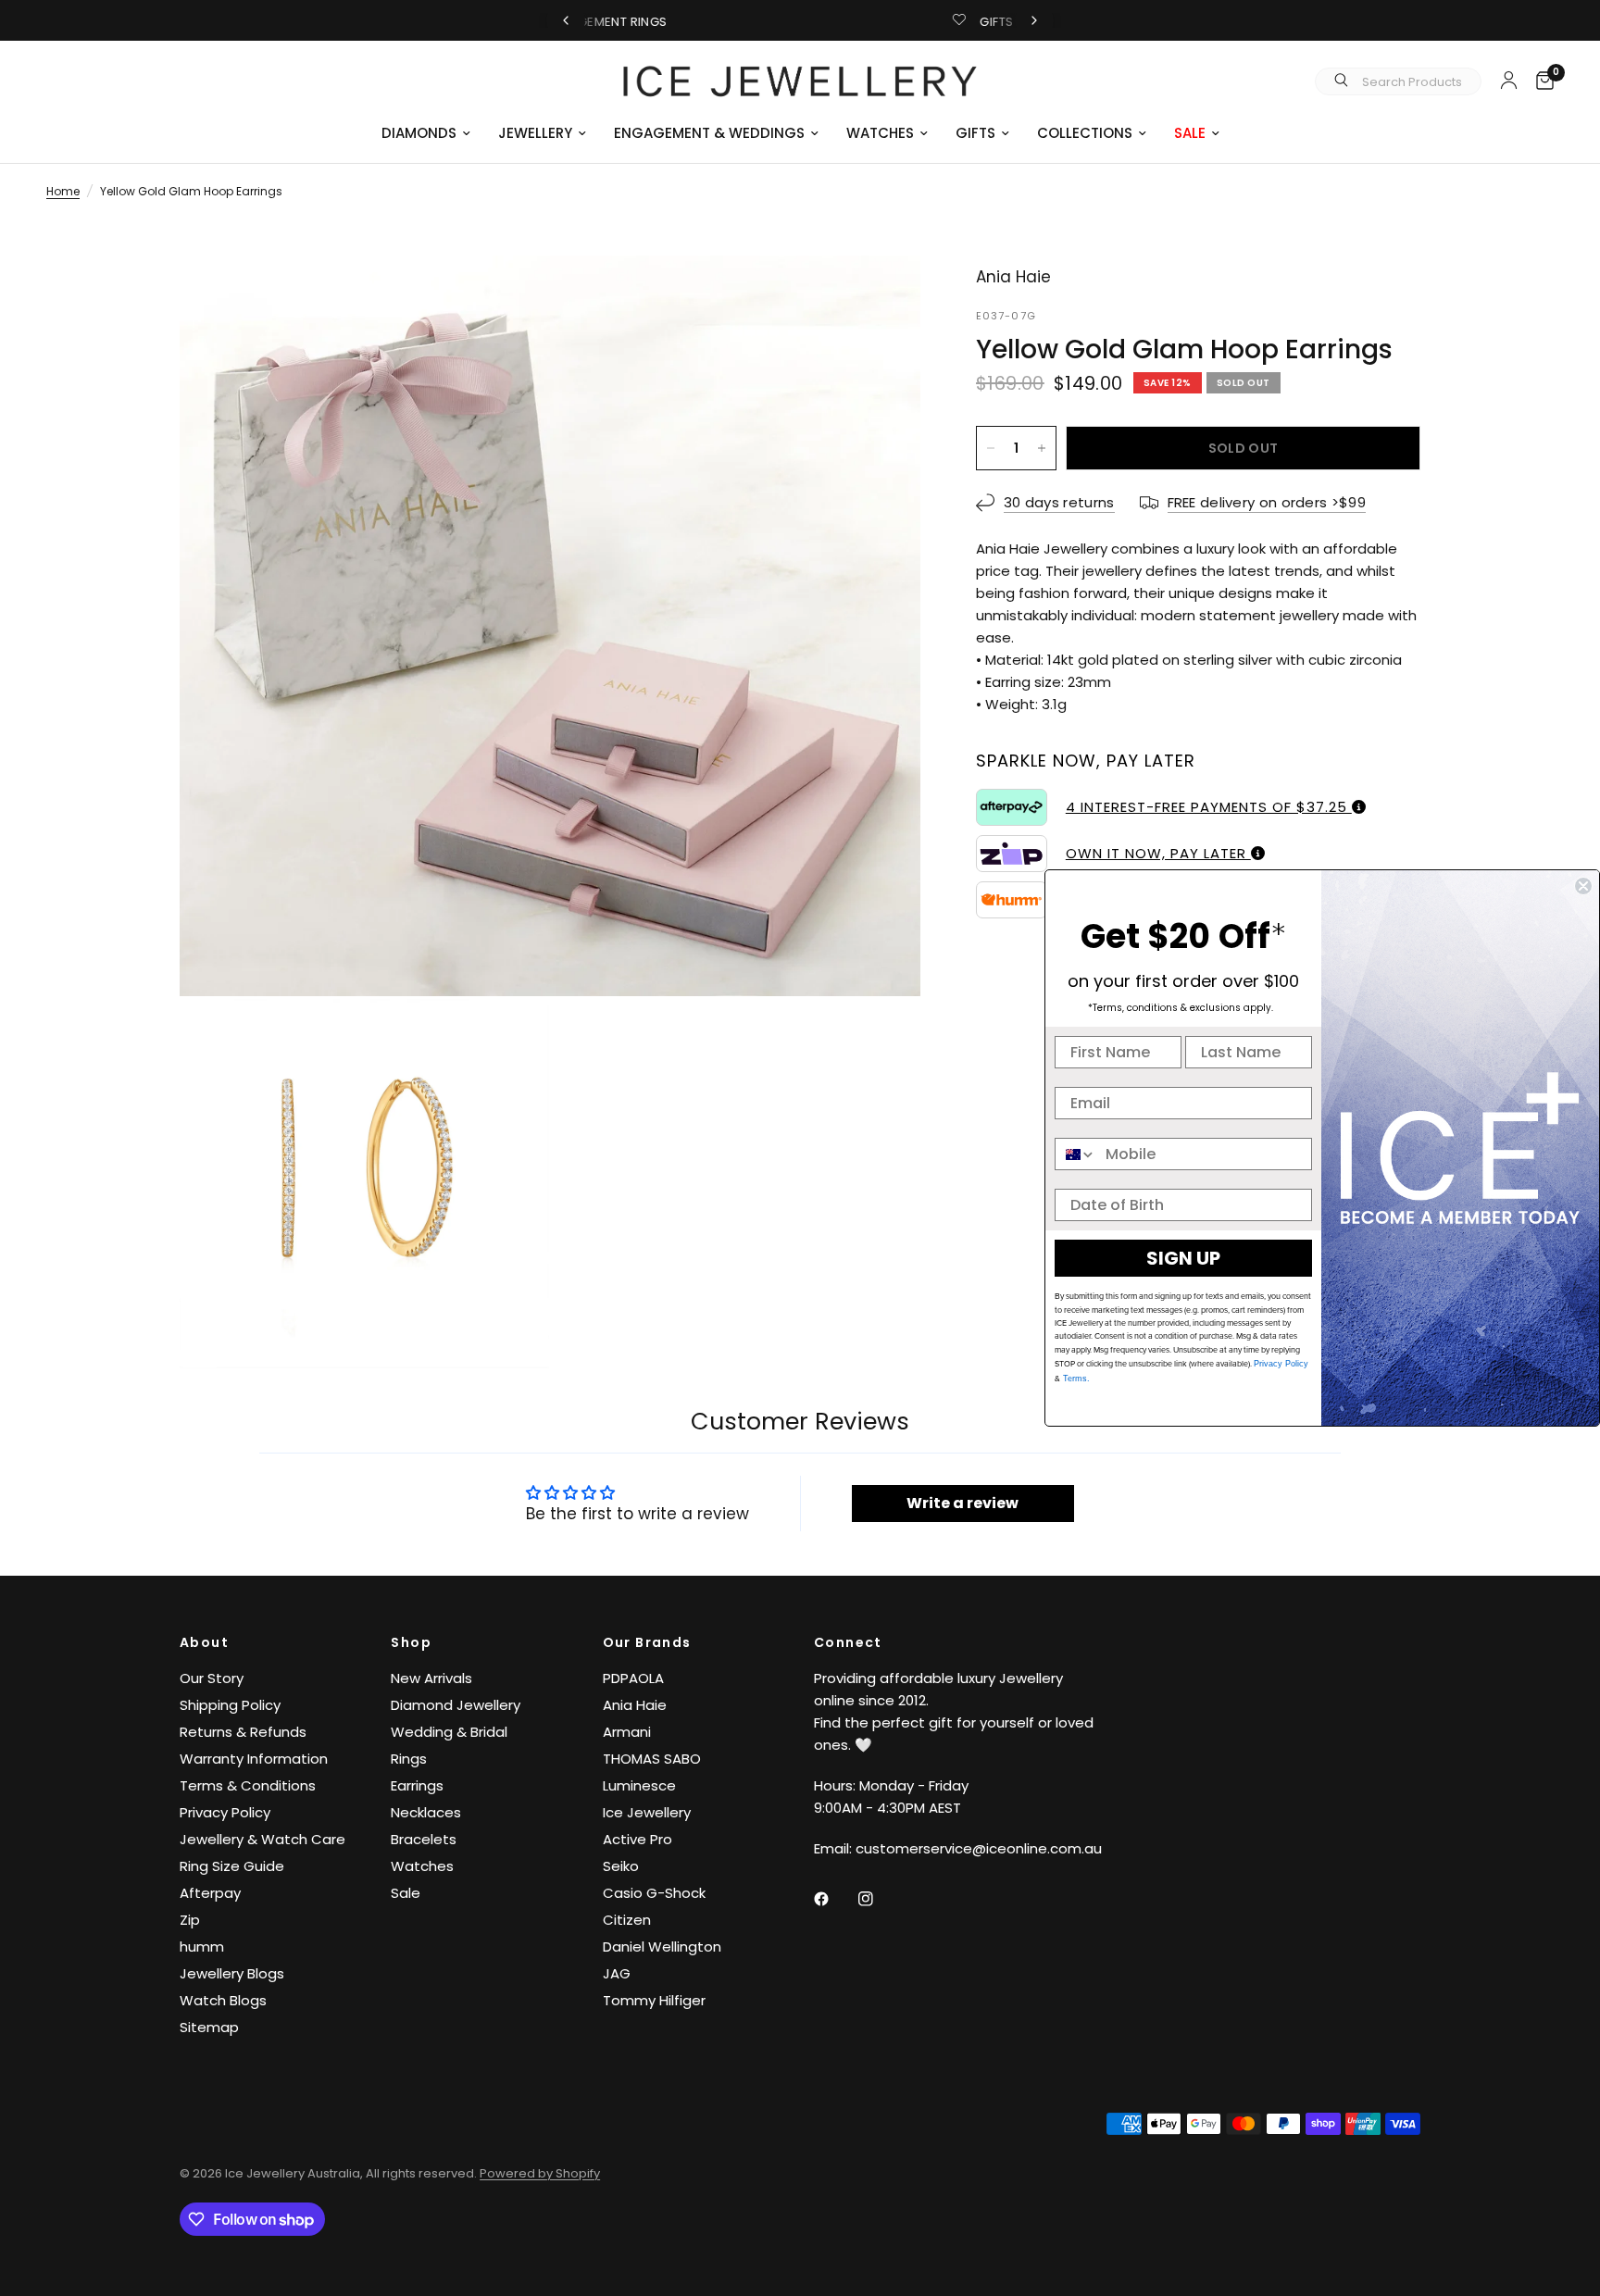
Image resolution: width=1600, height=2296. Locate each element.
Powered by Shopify (540, 2173)
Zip (190, 1920)
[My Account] (1509, 80)
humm (202, 1947)
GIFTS (975, 133)
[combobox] (1076, 1154)
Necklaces (426, 1812)
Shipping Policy (230, 1705)
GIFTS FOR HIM (816, 22)
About (204, 1642)
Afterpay (210, 1893)
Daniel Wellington (662, 1947)
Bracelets (424, 1839)
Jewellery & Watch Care (262, 1839)
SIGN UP (1183, 1258)
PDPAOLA (633, 1678)
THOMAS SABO (652, 1759)
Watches (422, 1866)
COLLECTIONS (1085, 133)
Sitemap (209, 2027)
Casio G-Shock (654, 1893)
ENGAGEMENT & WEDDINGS (709, 133)
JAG (617, 1973)
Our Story (212, 1678)
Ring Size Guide (232, 1866)
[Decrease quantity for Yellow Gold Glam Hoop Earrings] (991, 448)
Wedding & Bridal (449, 1732)
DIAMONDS (419, 133)
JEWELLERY (535, 133)
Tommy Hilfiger (654, 2000)
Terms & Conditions (248, 1785)
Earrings (417, 1785)
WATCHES (880, 133)
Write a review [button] (962, 1503)
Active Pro (637, 1839)
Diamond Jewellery (456, 1705)
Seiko (621, 1866)
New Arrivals (431, 1678)
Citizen (627, 1920)
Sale (406, 1893)
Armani (627, 1732)
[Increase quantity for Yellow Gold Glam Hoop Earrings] (1042, 448)
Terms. (1075, 1379)
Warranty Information (254, 1759)
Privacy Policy (225, 1812)
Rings (409, 1759)
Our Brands (647, 1642)
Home (63, 191)
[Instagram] (879, 1899)
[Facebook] (834, 1899)
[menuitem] (426, 133)
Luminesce (639, 1785)
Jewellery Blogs (232, 1973)
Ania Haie (635, 1705)
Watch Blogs (223, 2000)
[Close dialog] (1583, 886)
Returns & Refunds (243, 1732)
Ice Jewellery (647, 1812)
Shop (411, 1642)
